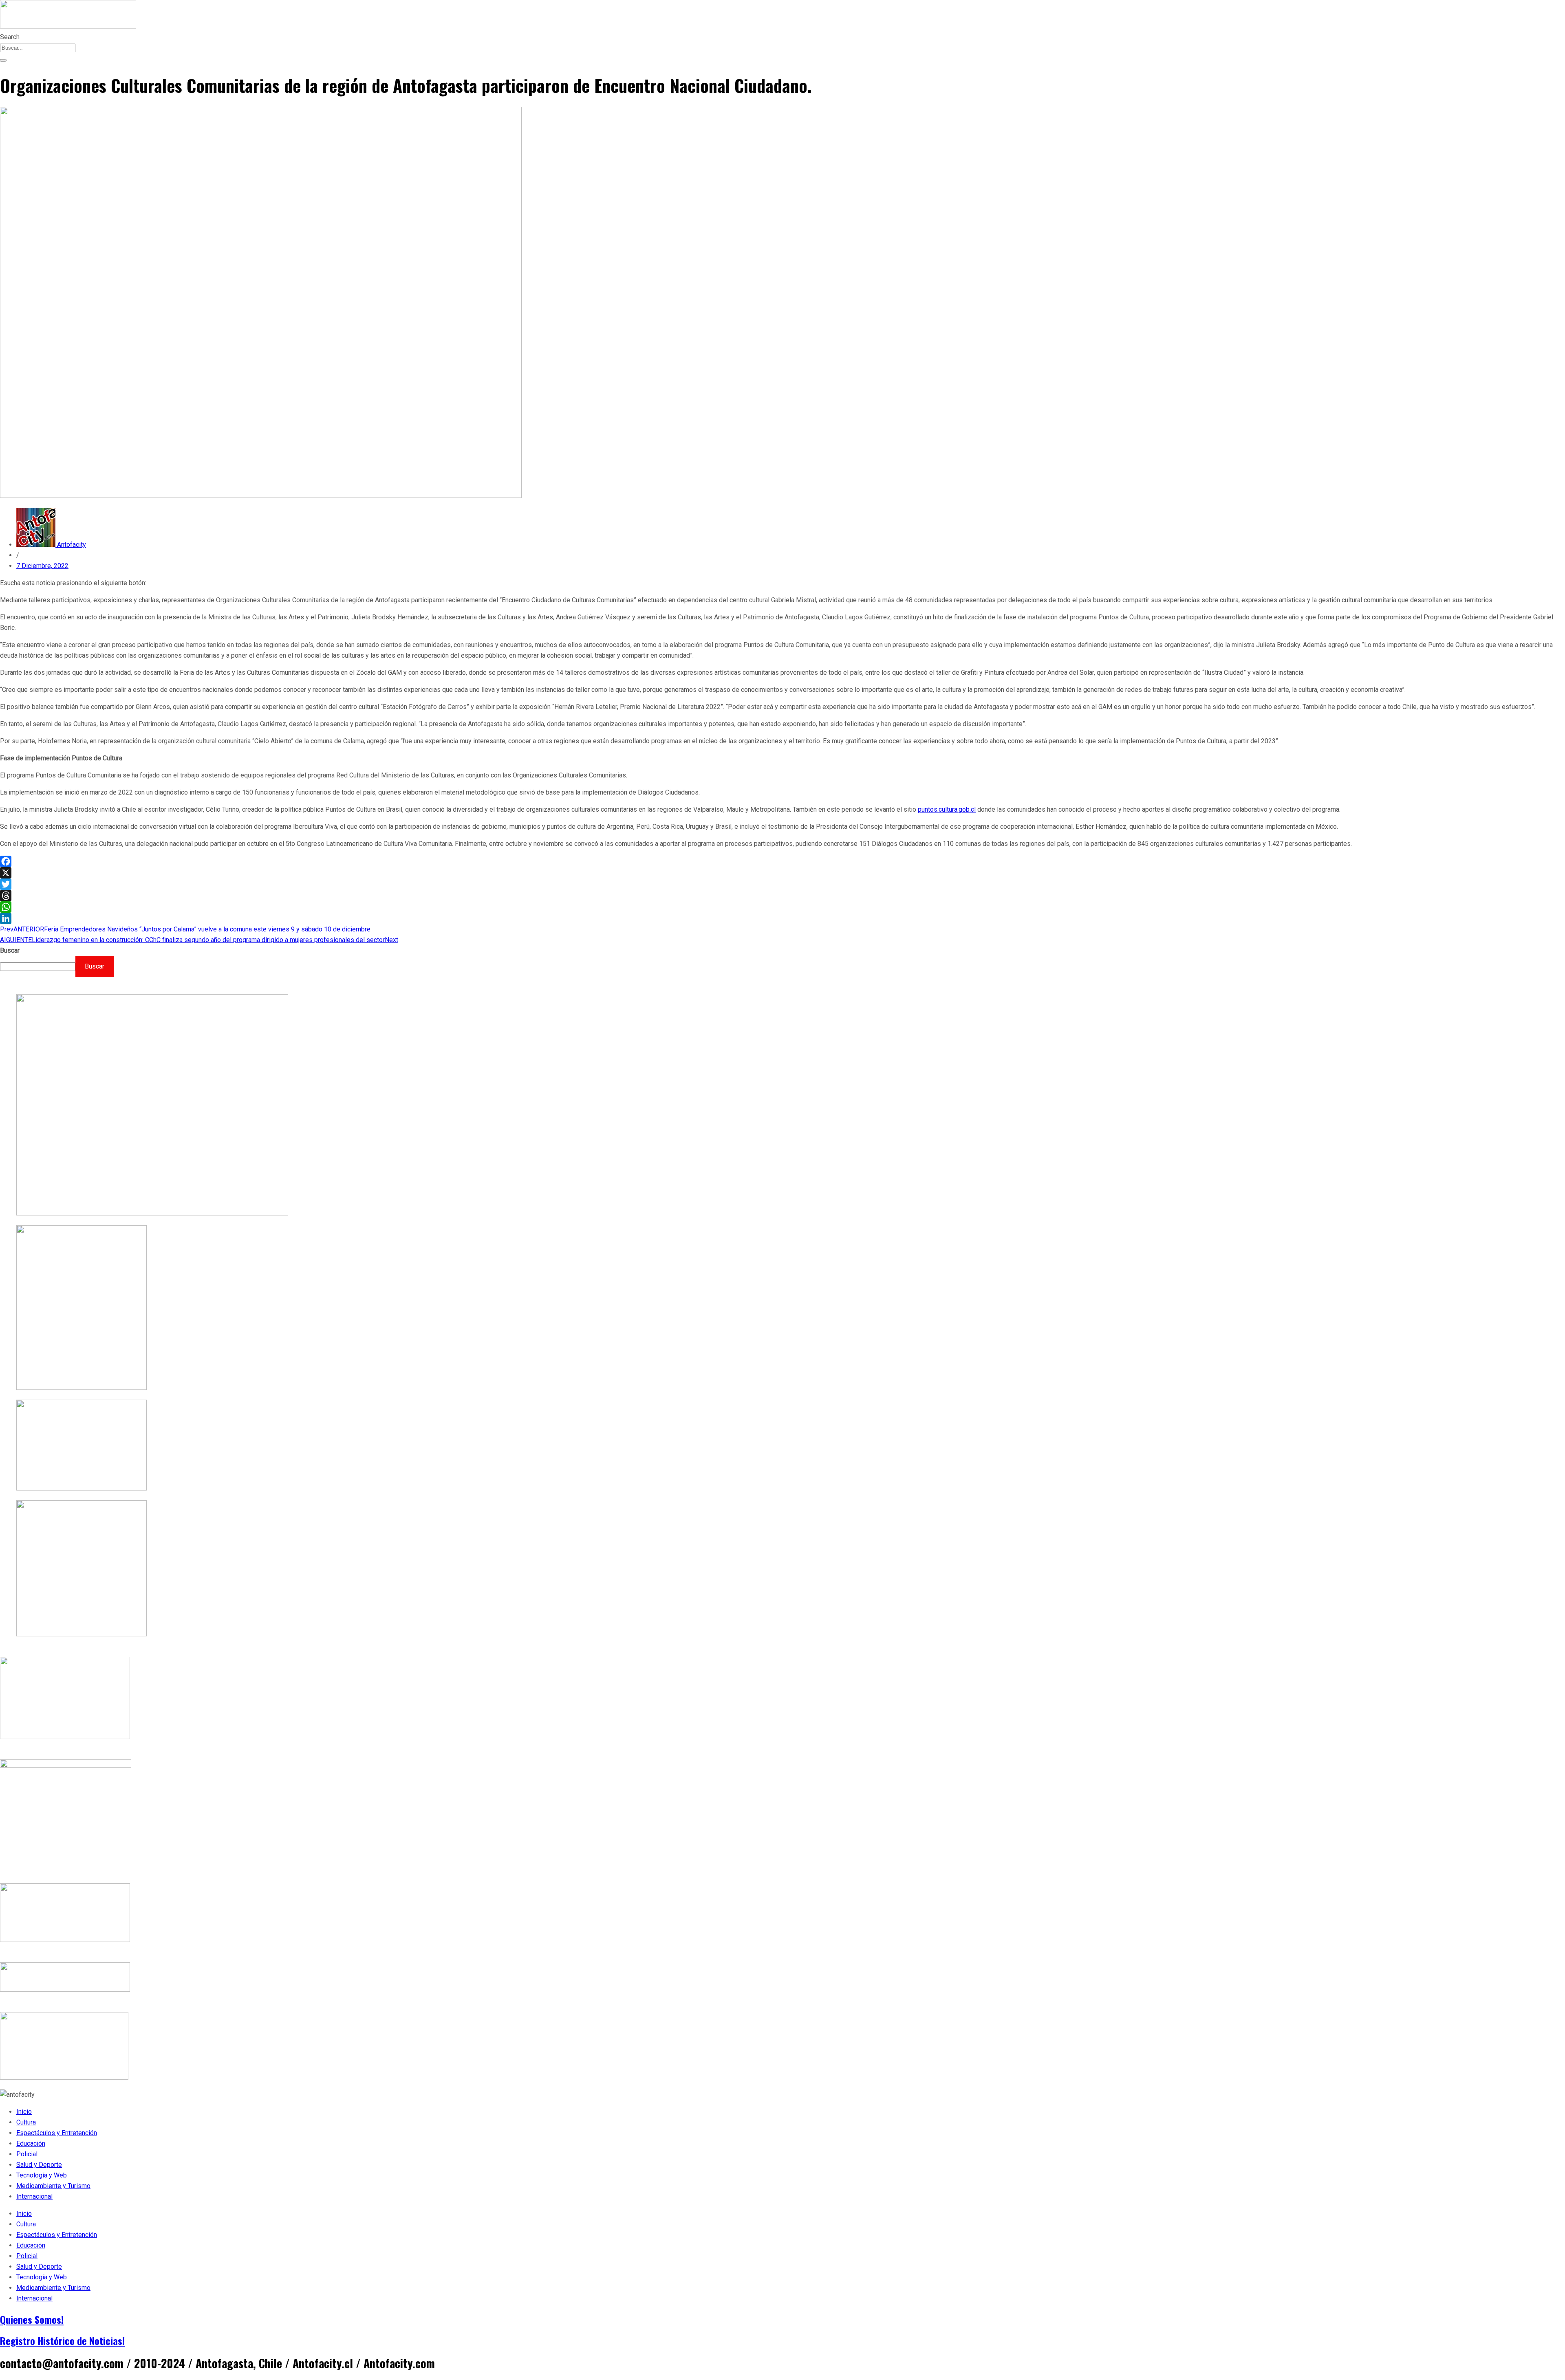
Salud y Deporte (39, 2165)
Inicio (24, 2112)
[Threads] (782, 896)
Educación (31, 2143)
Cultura (26, 2122)
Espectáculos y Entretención (57, 2133)
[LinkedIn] (782, 918)
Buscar (10, 950)
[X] (782, 873)
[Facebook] (782, 861)
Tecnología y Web (42, 2175)
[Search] (3, 60)
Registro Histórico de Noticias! (62, 2340)
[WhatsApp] (782, 907)
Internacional (34, 2196)
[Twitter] (782, 884)
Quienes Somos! (32, 2319)
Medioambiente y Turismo (53, 2186)
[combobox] (38, 48)
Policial (27, 2154)
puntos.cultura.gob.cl (947, 809)
